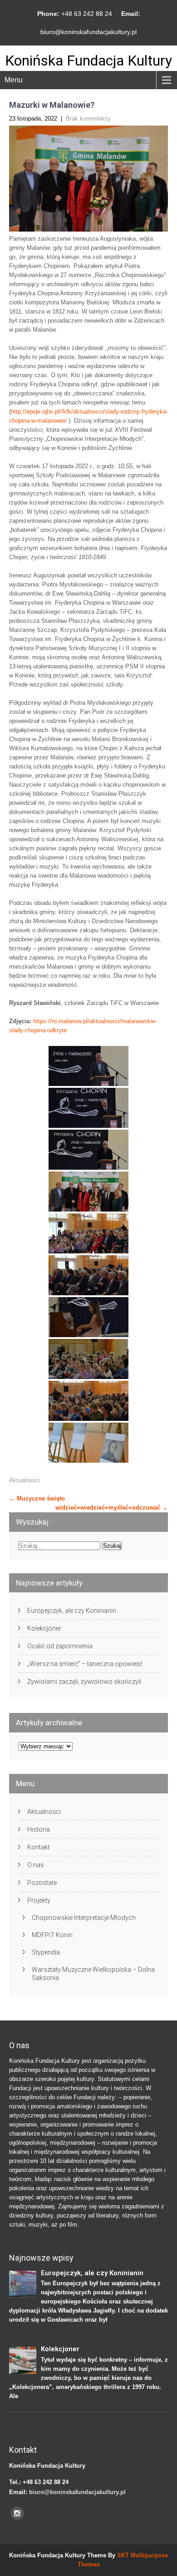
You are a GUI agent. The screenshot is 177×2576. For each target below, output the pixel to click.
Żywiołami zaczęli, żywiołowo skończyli (84, 1682)
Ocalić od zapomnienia (60, 1646)
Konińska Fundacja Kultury (88, 61)
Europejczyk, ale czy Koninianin (72, 1611)
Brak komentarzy (88, 119)
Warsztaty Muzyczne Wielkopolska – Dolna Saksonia (93, 1974)
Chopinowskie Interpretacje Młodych (84, 1918)
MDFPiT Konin (52, 1935)
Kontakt (38, 1847)
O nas (36, 1865)
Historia (39, 1829)
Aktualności (25, 1480)
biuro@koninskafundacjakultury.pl (88, 32)
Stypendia (46, 1952)
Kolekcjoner (44, 1628)
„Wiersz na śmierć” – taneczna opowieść (85, 1664)
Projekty (39, 1900)
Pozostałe (42, 1883)
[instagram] (17, 2513)
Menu (14, 80)
